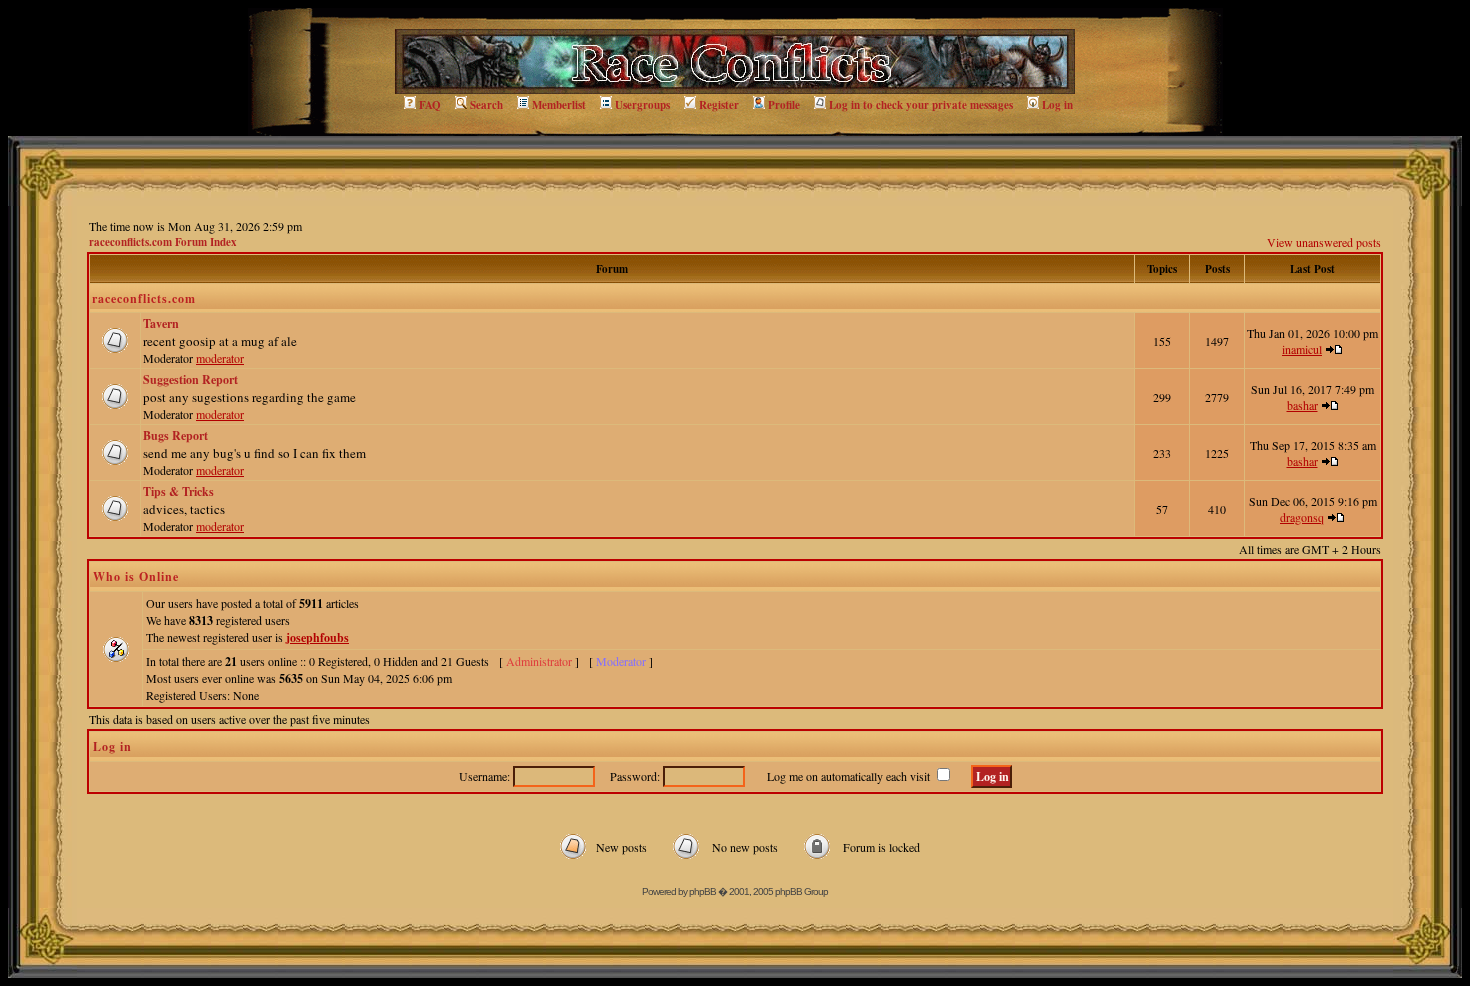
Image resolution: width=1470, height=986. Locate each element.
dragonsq (1302, 517)
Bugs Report (175, 435)
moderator (220, 358)
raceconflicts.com (144, 298)
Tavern (161, 323)
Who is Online (136, 576)
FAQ (430, 105)
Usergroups (642, 105)
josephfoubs (317, 637)
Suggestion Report (190, 379)
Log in (1057, 105)
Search (486, 105)
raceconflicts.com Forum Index (163, 242)
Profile (784, 105)
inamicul (1302, 349)
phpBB (702, 891)
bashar (1302, 405)
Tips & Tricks (178, 491)
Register (719, 105)
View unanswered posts (1324, 242)
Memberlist (559, 105)
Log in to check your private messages (921, 105)
